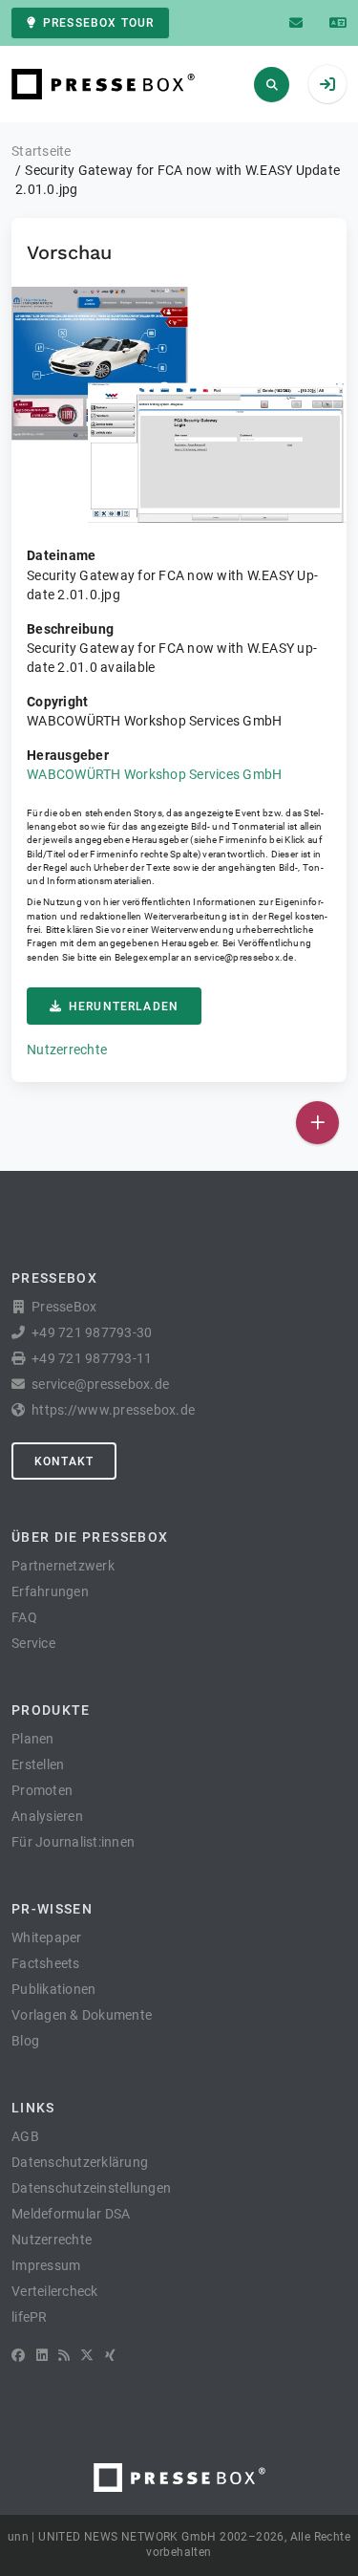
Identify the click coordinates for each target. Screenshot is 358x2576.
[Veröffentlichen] (317, 1123)
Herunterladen (124, 1007)
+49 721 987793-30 (92, 1332)
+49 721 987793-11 (92, 1358)
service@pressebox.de (243, 957)
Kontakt (64, 1461)
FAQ (24, 1617)
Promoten (42, 1790)
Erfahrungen (50, 1591)
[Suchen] (272, 85)
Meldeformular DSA (71, 2214)
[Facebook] (18, 2355)
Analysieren (47, 1816)
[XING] (110, 2355)
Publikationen (53, 1989)
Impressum (46, 2265)
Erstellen (38, 1764)
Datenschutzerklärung (80, 2162)
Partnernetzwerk (63, 1566)
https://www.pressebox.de (113, 1410)
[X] (87, 2355)
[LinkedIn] (42, 2355)
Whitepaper (47, 1937)
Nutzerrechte (67, 1050)
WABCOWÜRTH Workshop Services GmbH (154, 774)
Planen (33, 1739)
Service (33, 1643)
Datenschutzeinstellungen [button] (91, 2188)
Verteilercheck (55, 2291)
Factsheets (46, 1963)
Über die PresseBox (90, 1537)
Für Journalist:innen (73, 1842)
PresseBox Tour (98, 23)
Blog (25, 2041)
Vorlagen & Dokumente (82, 2015)
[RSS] (64, 2355)
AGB (25, 2136)
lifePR (30, 2317)
